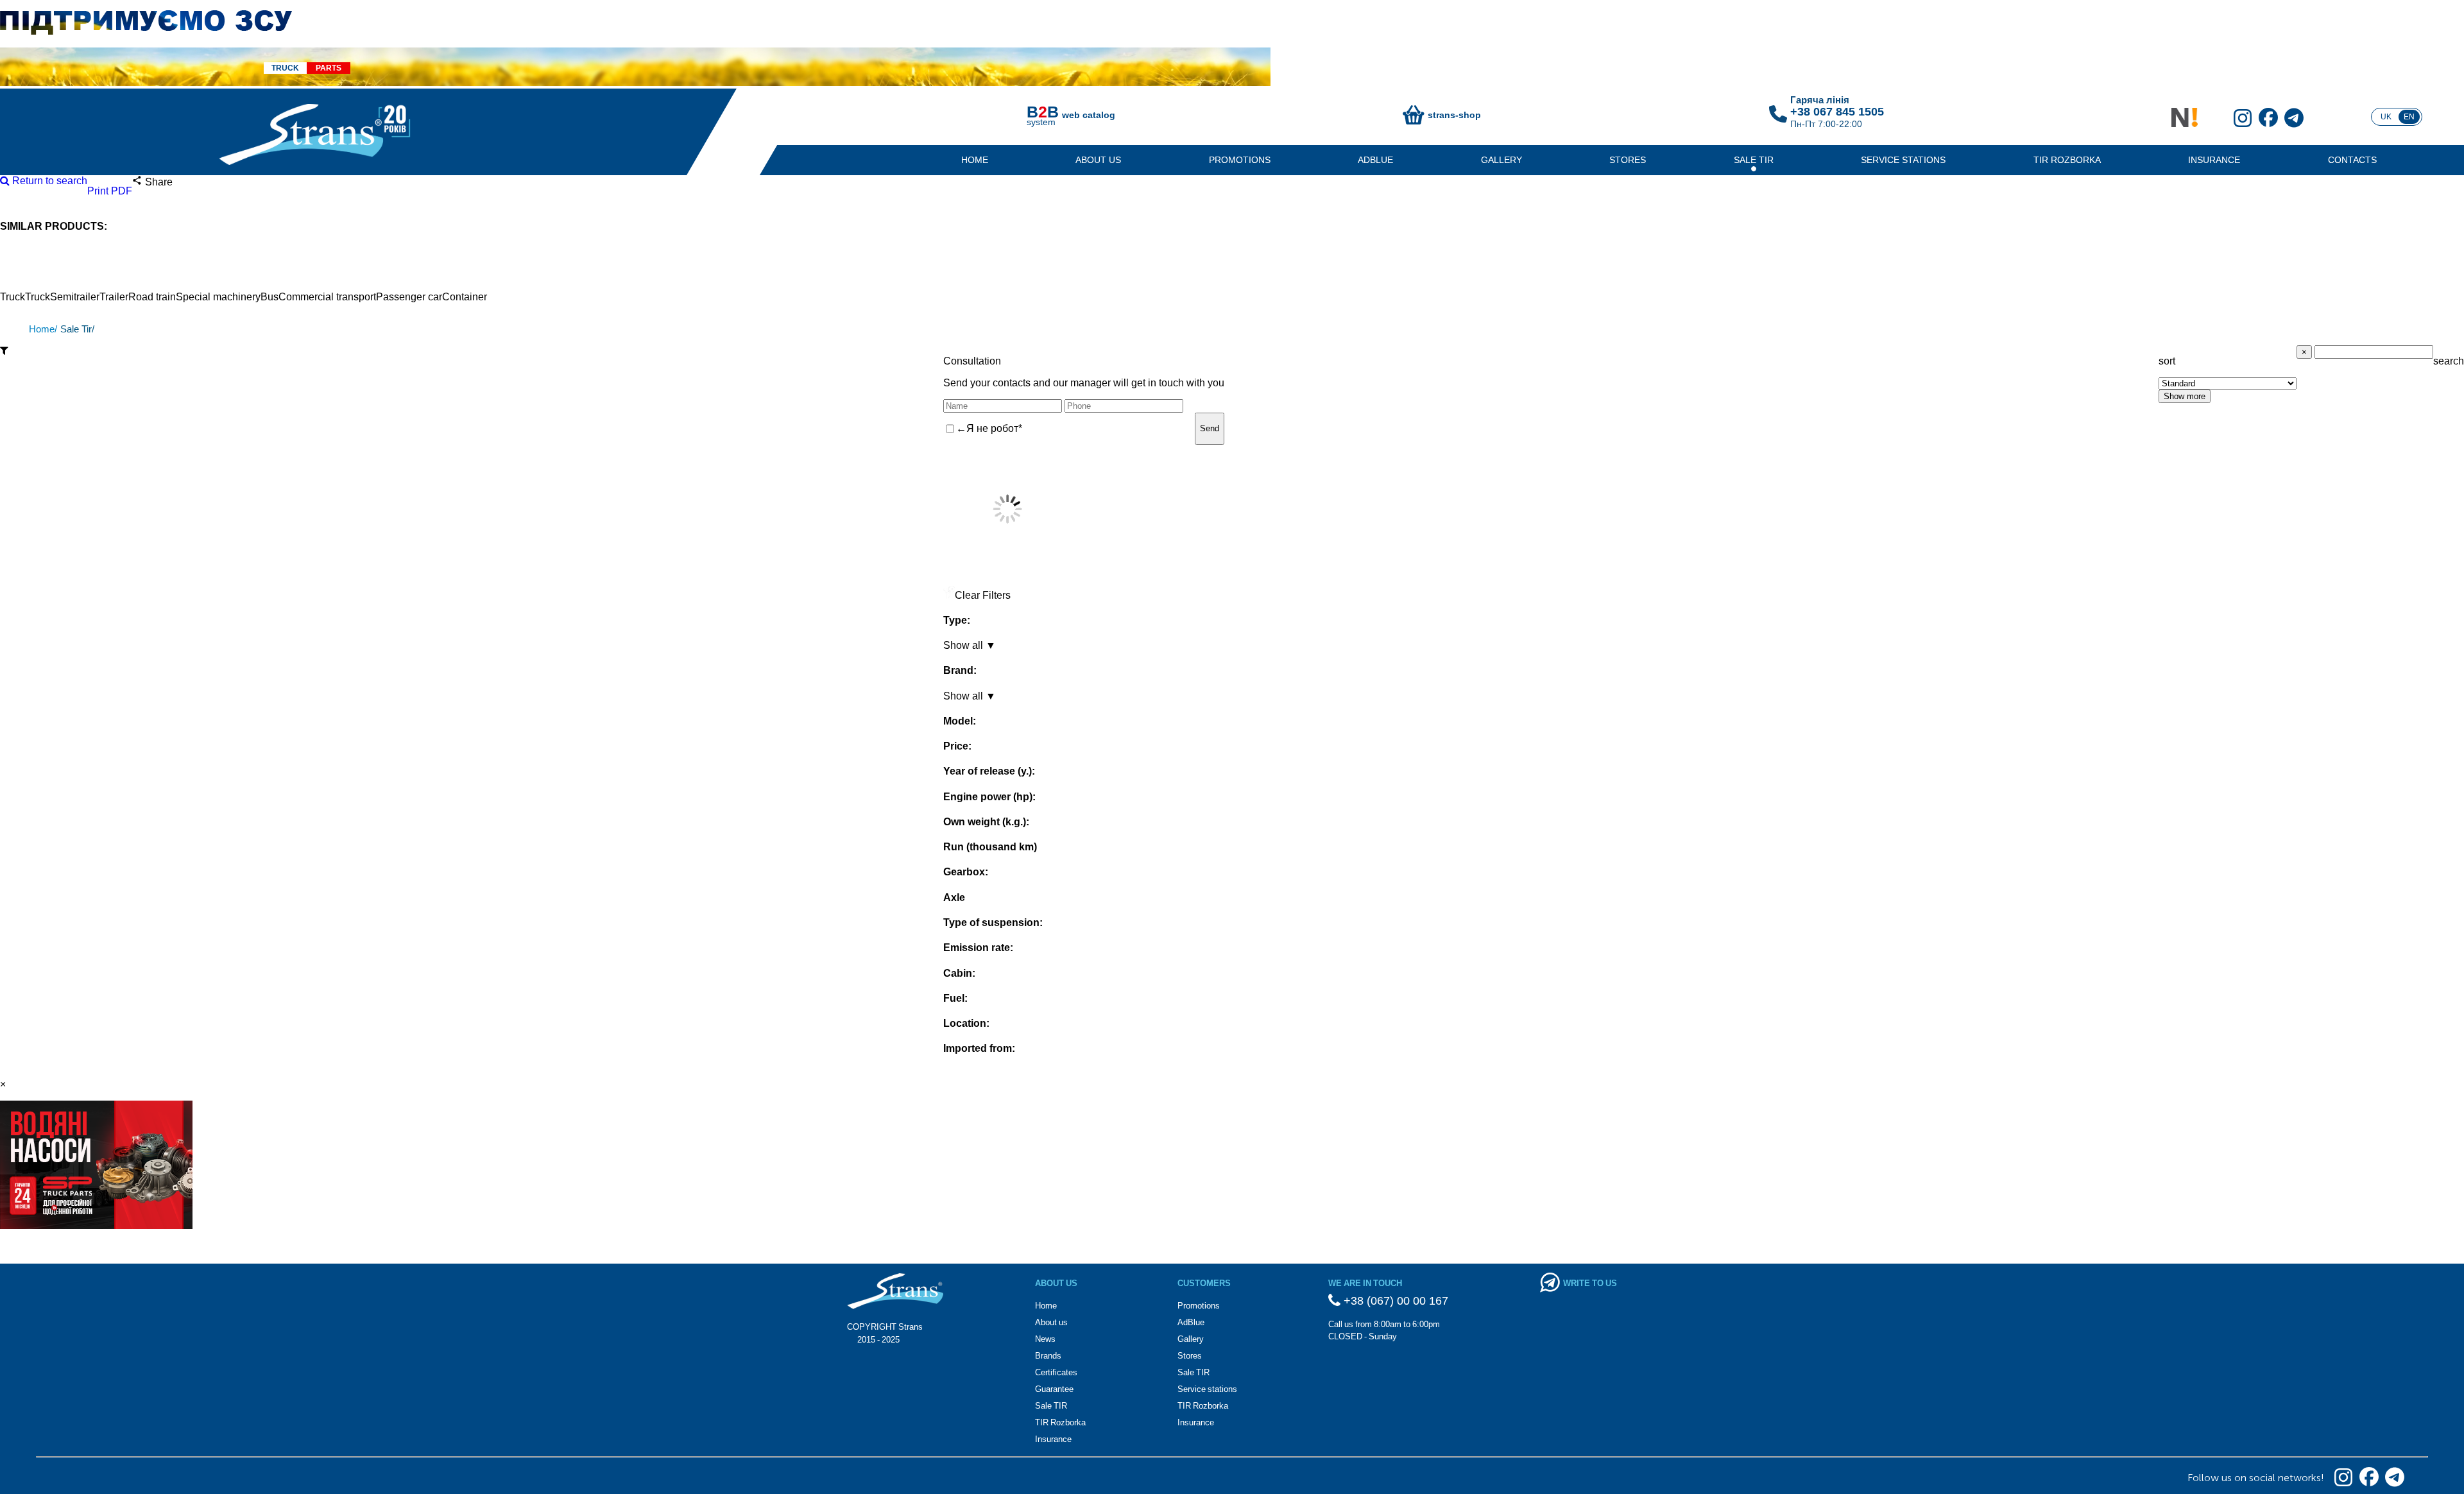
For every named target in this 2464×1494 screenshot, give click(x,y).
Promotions (1240, 160)
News (1045, 1339)
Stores (1628, 160)
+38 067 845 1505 (1837, 112)
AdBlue (1375, 160)
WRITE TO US (1590, 1283)
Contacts (2352, 160)
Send (1210, 428)
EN (2409, 117)
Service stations (1903, 160)
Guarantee (1054, 1389)
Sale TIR (1754, 160)
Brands (1048, 1356)
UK (2386, 117)
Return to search (48, 181)
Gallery (1502, 160)
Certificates (1056, 1372)
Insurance (2214, 160)
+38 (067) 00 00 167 (1394, 1301)
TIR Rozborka (2067, 160)
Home (975, 160)
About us (1098, 160)
